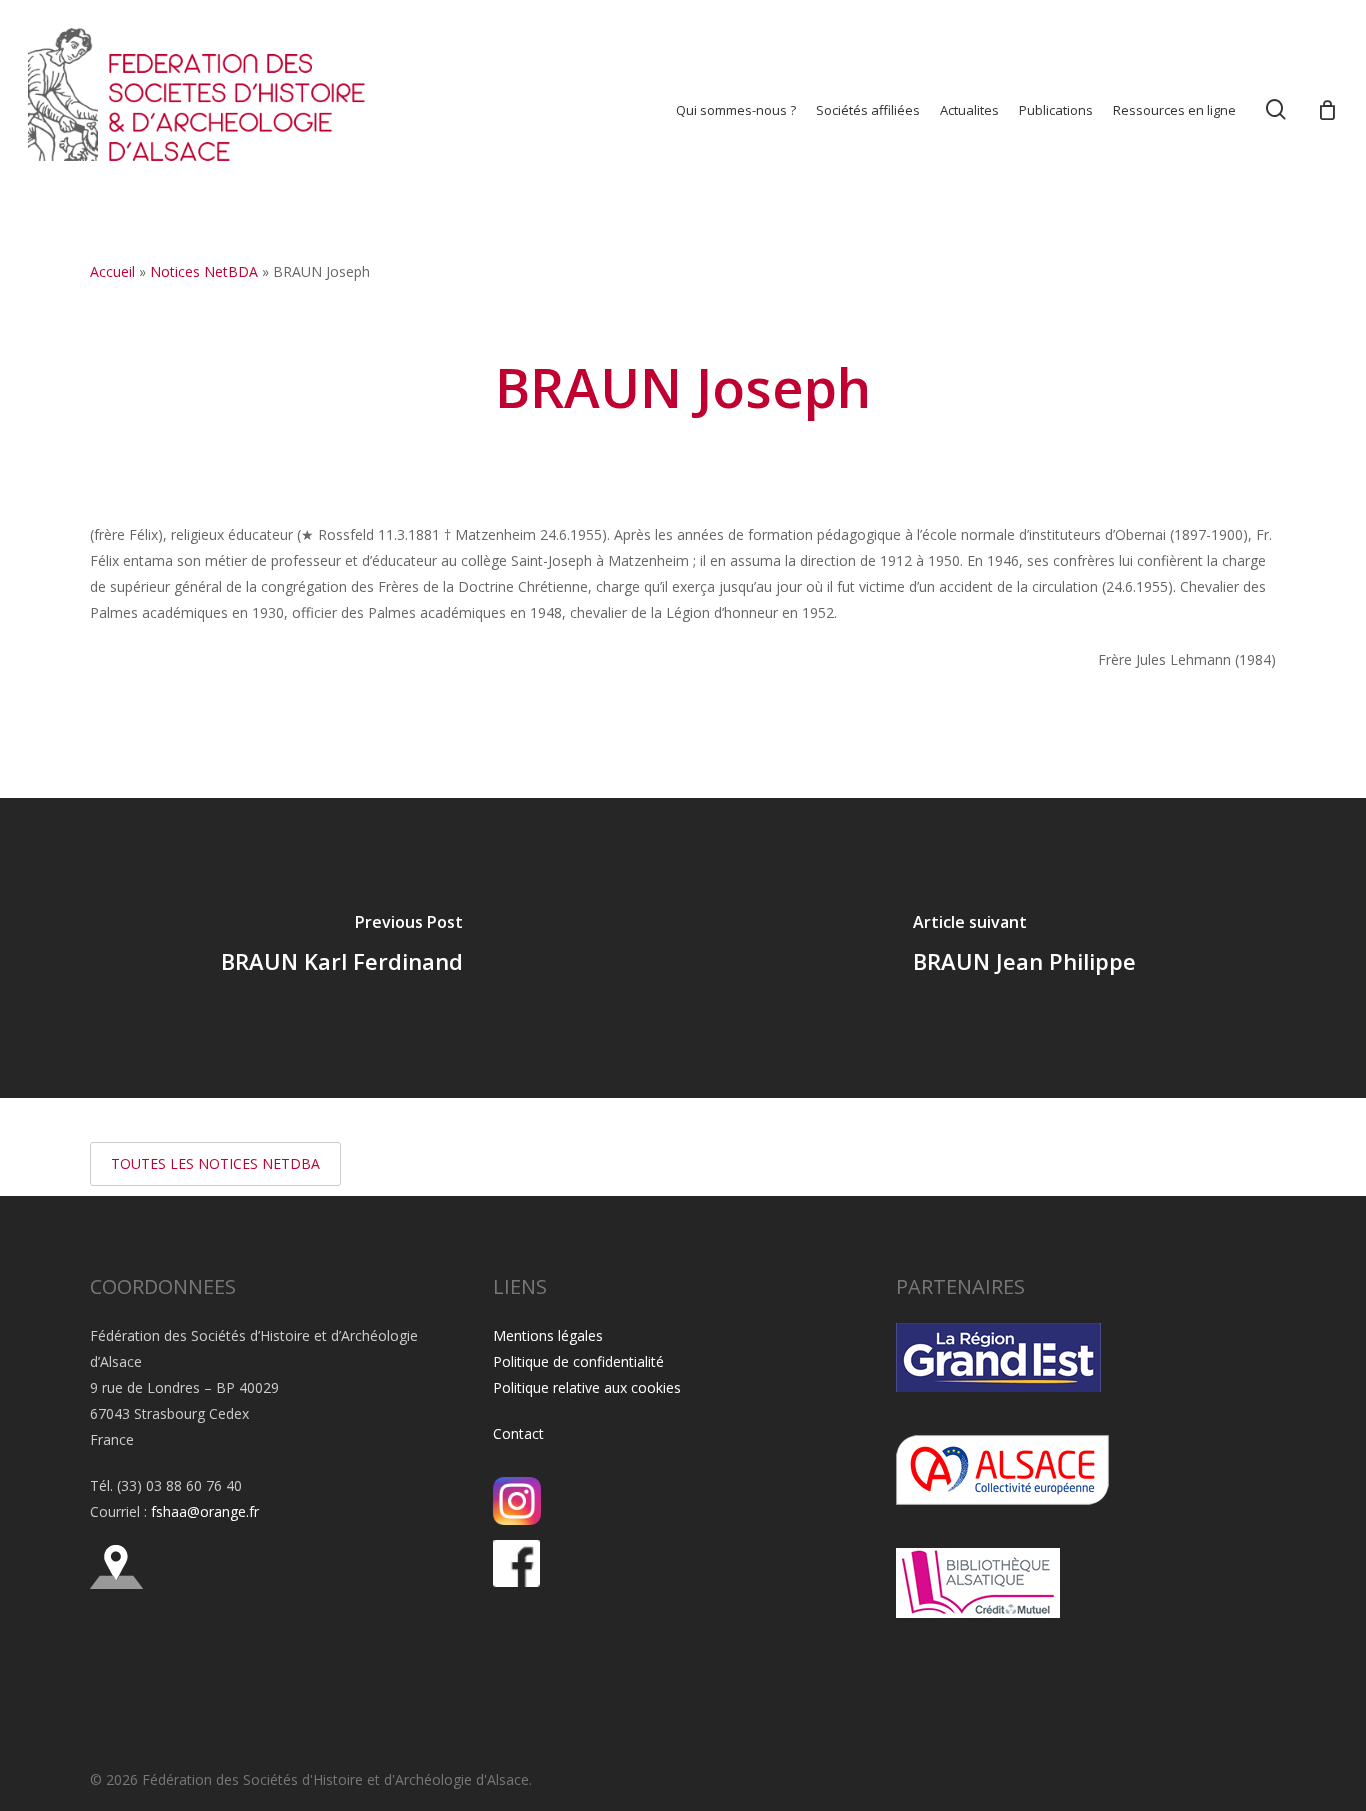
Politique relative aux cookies (587, 1387)
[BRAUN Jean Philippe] (1024, 948)
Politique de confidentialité (578, 1361)
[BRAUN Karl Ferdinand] (341, 948)
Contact (518, 1433)
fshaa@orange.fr (205, 1511)
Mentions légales (548, 1335)
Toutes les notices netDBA (215, 1163)
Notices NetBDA (204, 271)
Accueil (112, 271)
